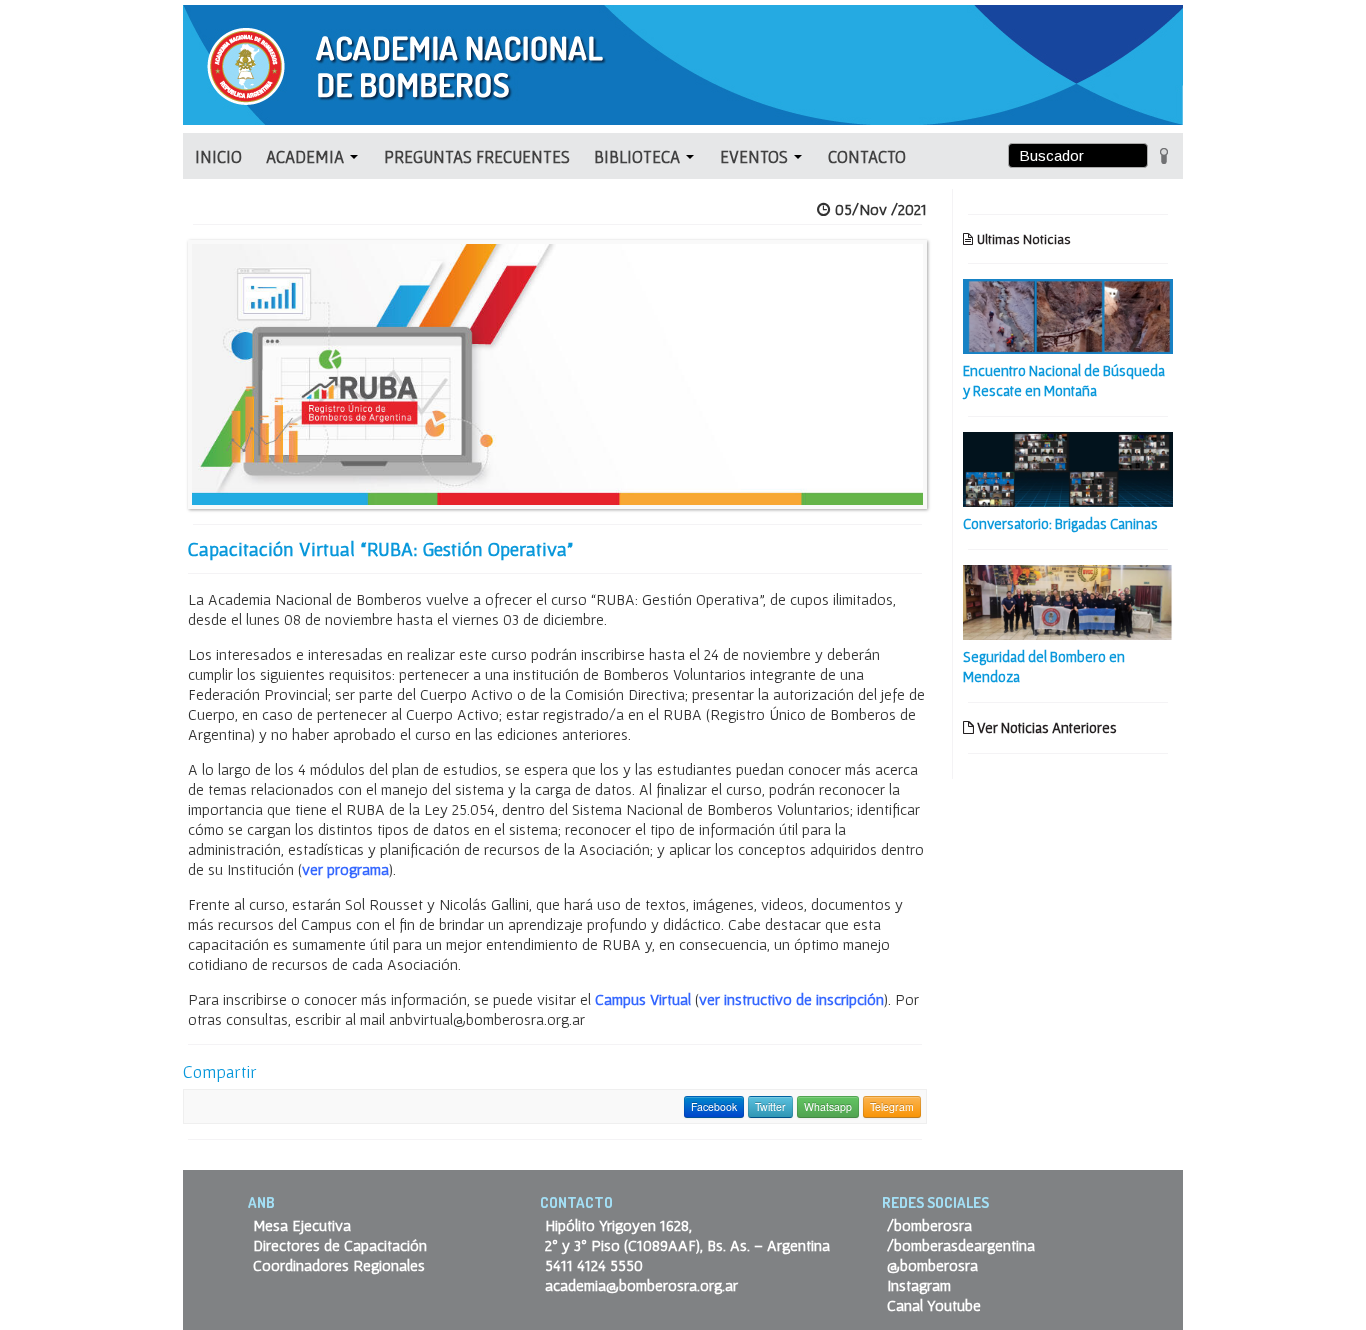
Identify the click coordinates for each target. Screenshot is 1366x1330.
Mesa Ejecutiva (302, 1225)
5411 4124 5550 (594, 1265)
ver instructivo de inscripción (791, 999)
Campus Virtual (643, 999)
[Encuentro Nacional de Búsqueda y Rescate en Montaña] (1068, 314)
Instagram (919, 1285)
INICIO (218, 156)
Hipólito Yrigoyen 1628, (618, 1225)
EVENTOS (756, 156)
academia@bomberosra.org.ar (641, 1285)
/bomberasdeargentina (961, 1245)
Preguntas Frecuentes (477, 156)
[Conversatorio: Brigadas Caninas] (1068, 467)
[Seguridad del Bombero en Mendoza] (1068, 600)
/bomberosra (929, 1225)
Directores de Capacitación (340, 1245)
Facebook (714, 1106)
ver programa (345, 869)
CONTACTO (867, 156)
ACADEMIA (307, 156)
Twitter (770, 1106)
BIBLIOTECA (639, 156)
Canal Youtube (934, 1305)
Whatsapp (828, 1106)
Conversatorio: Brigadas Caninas (1060, 523)
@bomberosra (932, 1265)
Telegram (892, 1106)
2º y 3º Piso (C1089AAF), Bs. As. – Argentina (687, 1245)
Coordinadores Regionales (339, 1265)
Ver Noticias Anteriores (1045, 727)
